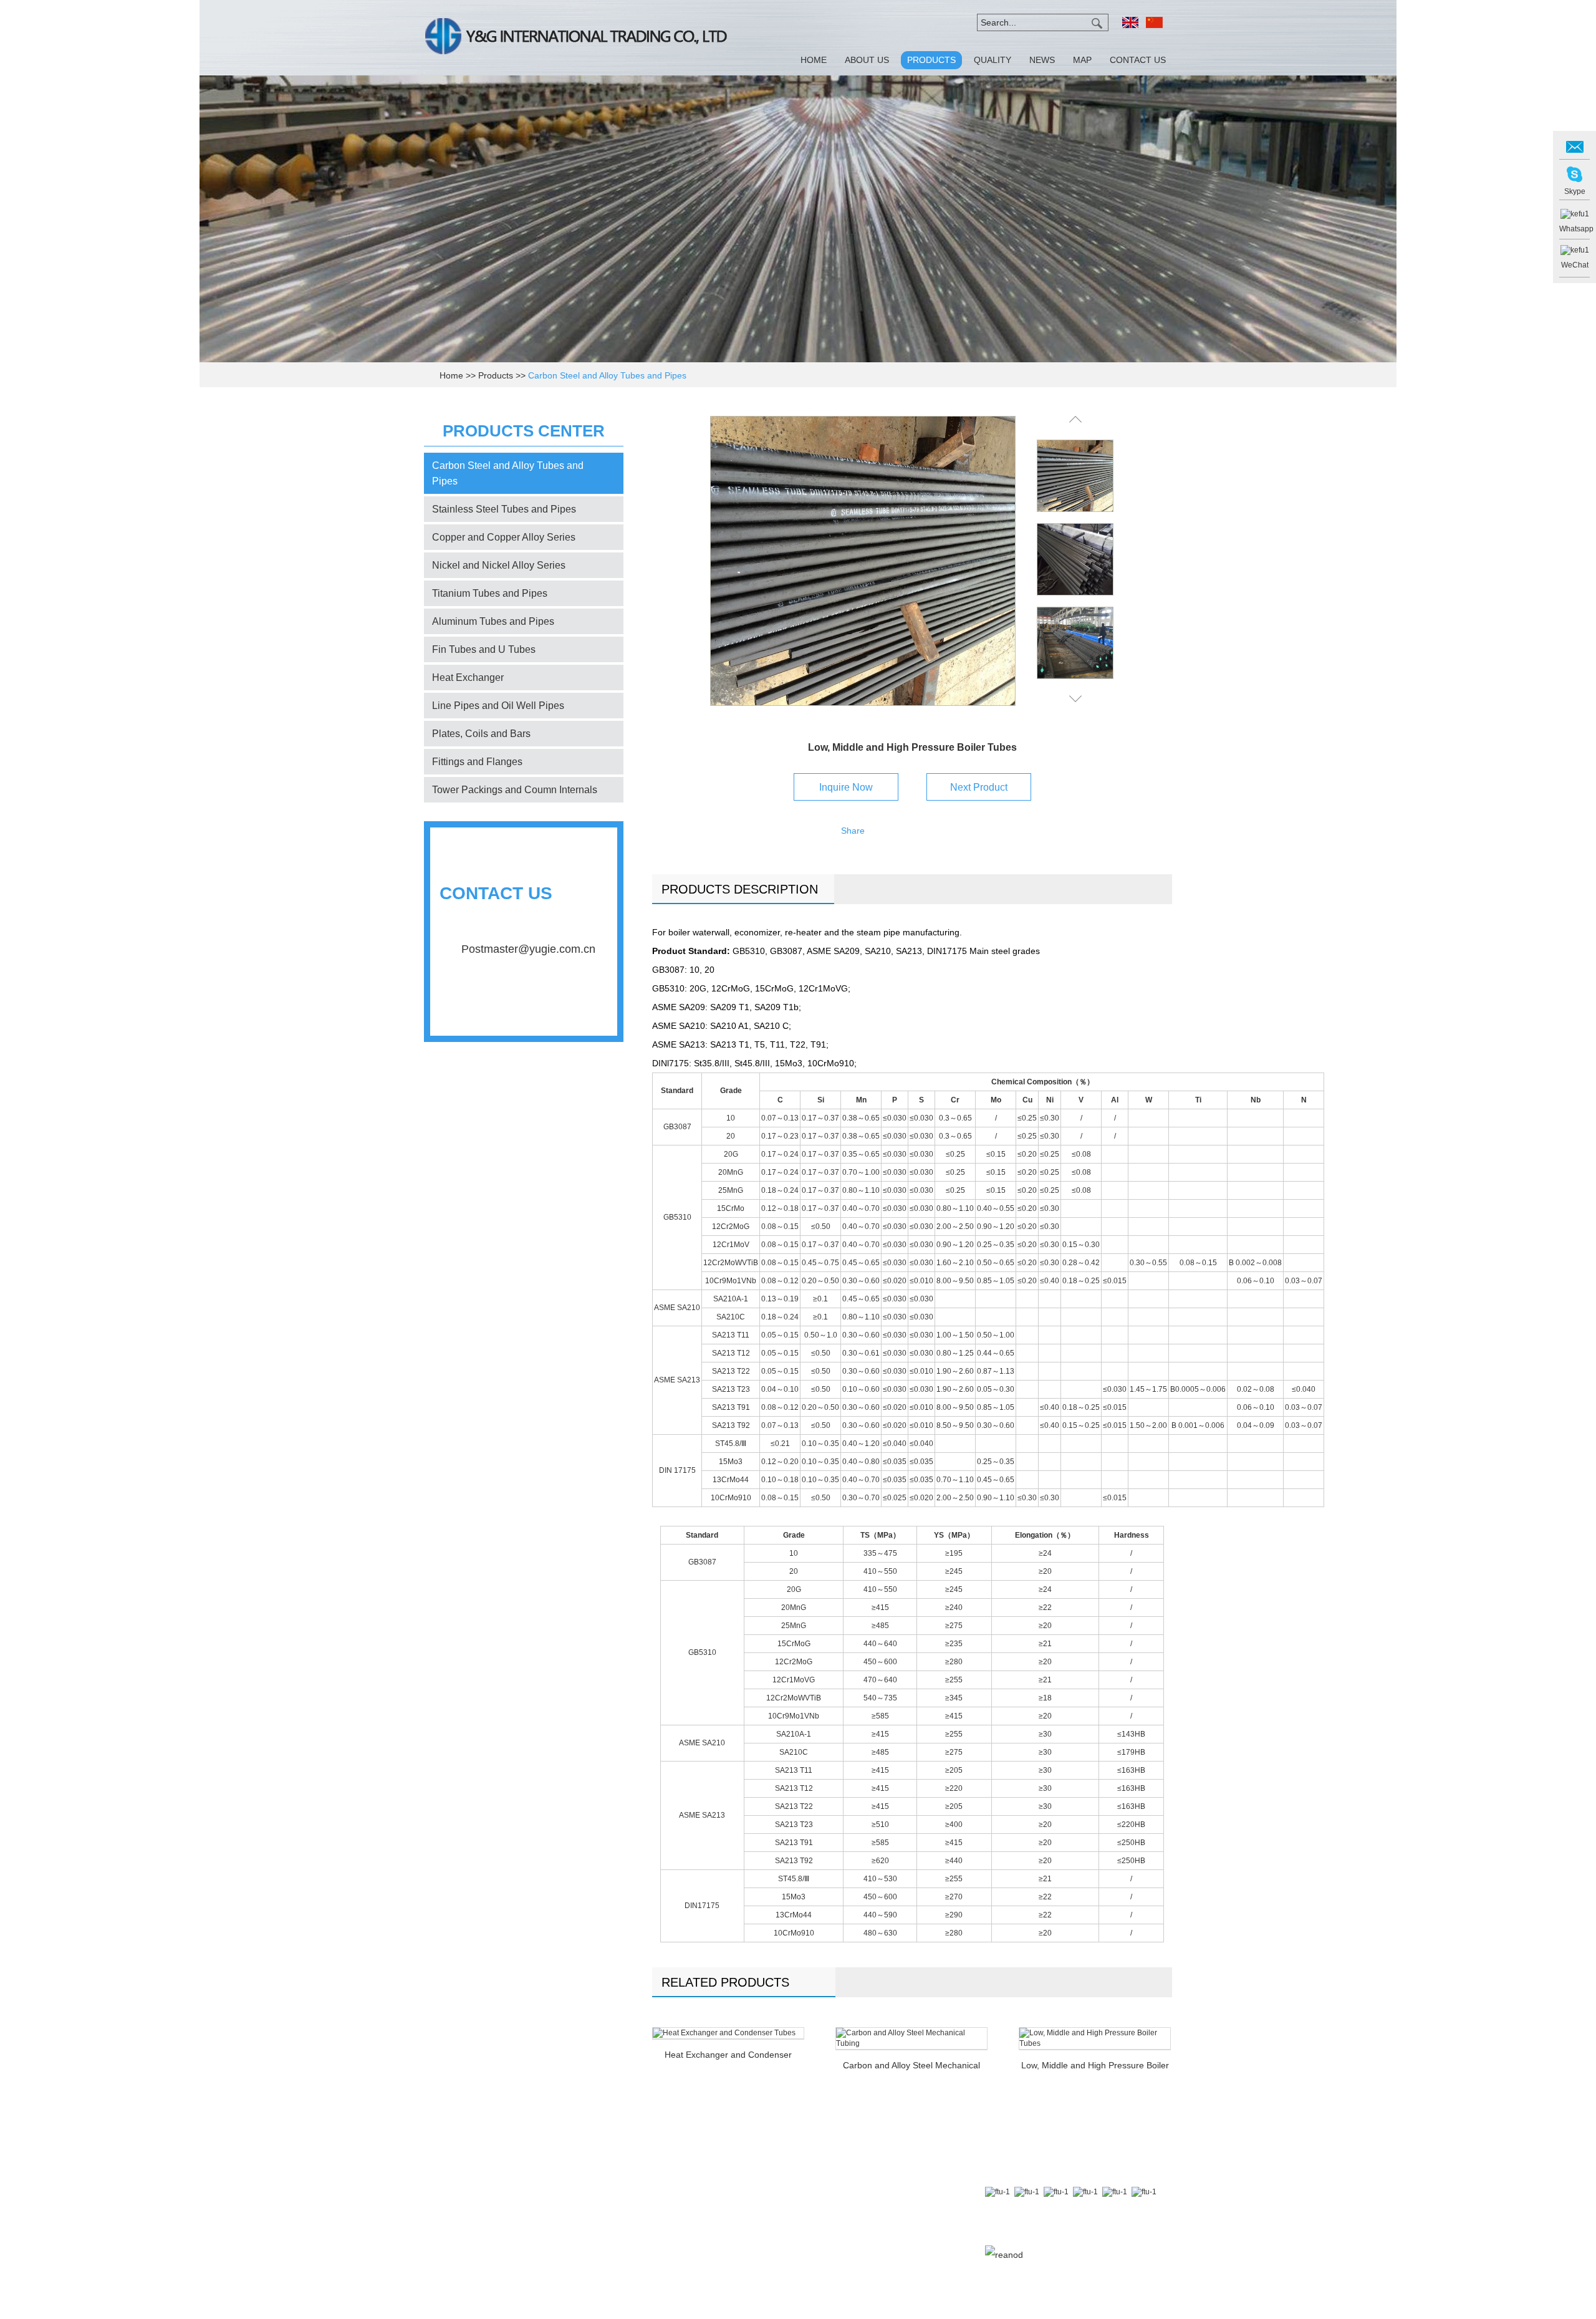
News (1042, 60)
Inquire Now (846, 787)
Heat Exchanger (468, 677)
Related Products (725, 1982)
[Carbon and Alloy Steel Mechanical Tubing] (911, 2038)
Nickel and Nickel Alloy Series (499, 565)
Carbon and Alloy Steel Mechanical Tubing (911, 2067)
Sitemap (1081, 2235)
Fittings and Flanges (477, 762)
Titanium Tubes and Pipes (490, 593)
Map (1082, 60)
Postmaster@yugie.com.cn (528, 949)
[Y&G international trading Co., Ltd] (576, 38)
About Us (867, 60)
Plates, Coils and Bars (481, 734)
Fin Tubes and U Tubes (484, 649)
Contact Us (1138, 60)
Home (814, 60)
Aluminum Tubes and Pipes (493, 621)
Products (931, 60)
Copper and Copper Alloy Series (504, 537)
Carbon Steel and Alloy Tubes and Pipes (607, 375)
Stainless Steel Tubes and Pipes (504, 509)
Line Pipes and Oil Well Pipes (498, 706)
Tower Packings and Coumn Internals (515, 790)
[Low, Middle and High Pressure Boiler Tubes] (863, 561)
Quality (993, 60)
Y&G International (524, 1009)
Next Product (979, 787)
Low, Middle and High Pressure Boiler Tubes (1095, 2067)
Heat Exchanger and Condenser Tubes (728, 2056)
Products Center (524, 431)
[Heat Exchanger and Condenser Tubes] (728, 2033)
